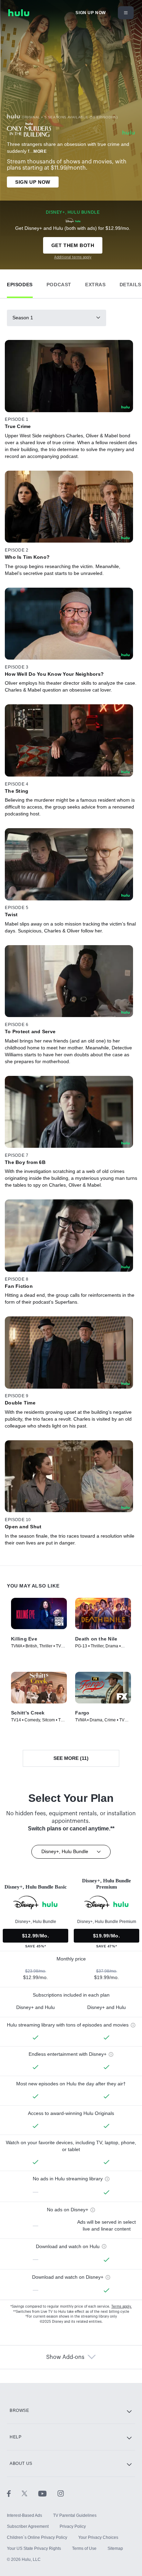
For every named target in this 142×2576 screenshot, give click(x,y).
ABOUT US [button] (21, 2463)
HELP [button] (16, 2437)
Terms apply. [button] (121, 2307)
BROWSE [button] (19, 2411)
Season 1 (23, 318)
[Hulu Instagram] (61, 2493)
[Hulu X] (30, 2493)
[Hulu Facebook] (14, 2493)
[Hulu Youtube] (48, 2493)
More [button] (40, 151)
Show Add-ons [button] (65, 2357)
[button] (20, 283)
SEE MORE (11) (71, 1758)
